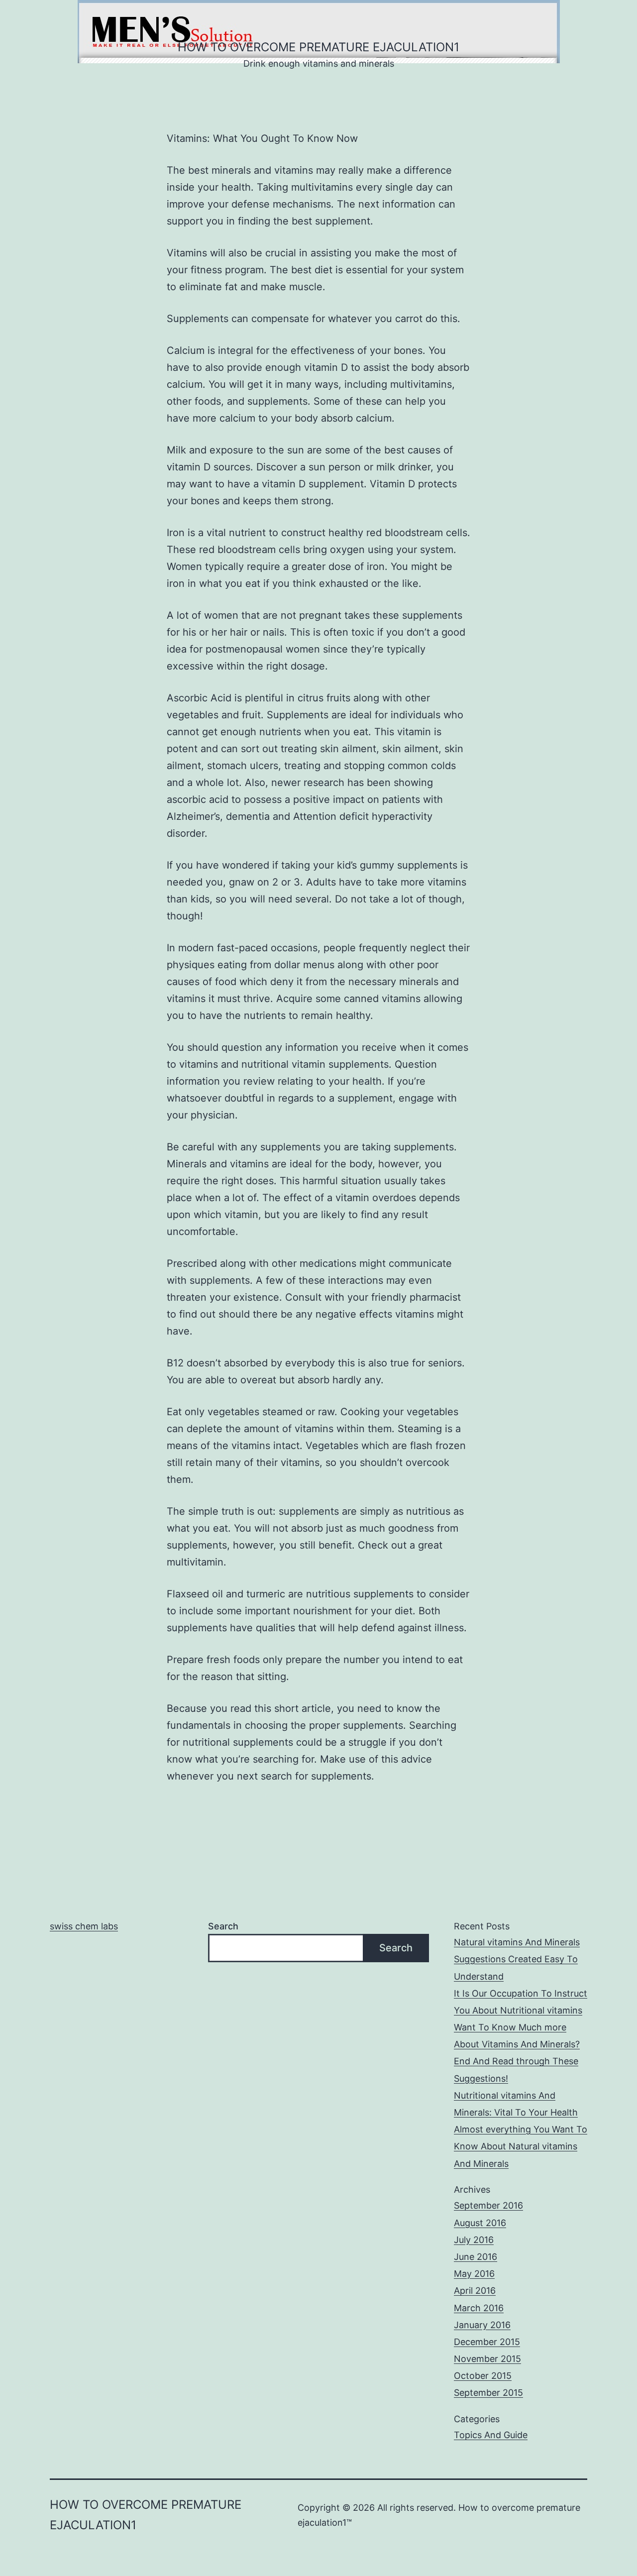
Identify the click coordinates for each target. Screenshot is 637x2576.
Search (223, 1926)
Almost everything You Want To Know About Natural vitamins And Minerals (521, 2146)
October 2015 (483, 2376)
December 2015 (487, 2342)
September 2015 (488, 2393)
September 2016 (488, 2205)
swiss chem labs (84, 1926)
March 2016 (479, 2308)
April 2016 (475, 2291)
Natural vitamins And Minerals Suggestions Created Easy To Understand (517, 1959)
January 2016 (482, 2325)
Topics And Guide (491, 2435)
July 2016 (474, 2240)
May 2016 (474, 2274)
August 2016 (480, 2223)
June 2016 (476, 2257)
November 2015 (487, 2359)
